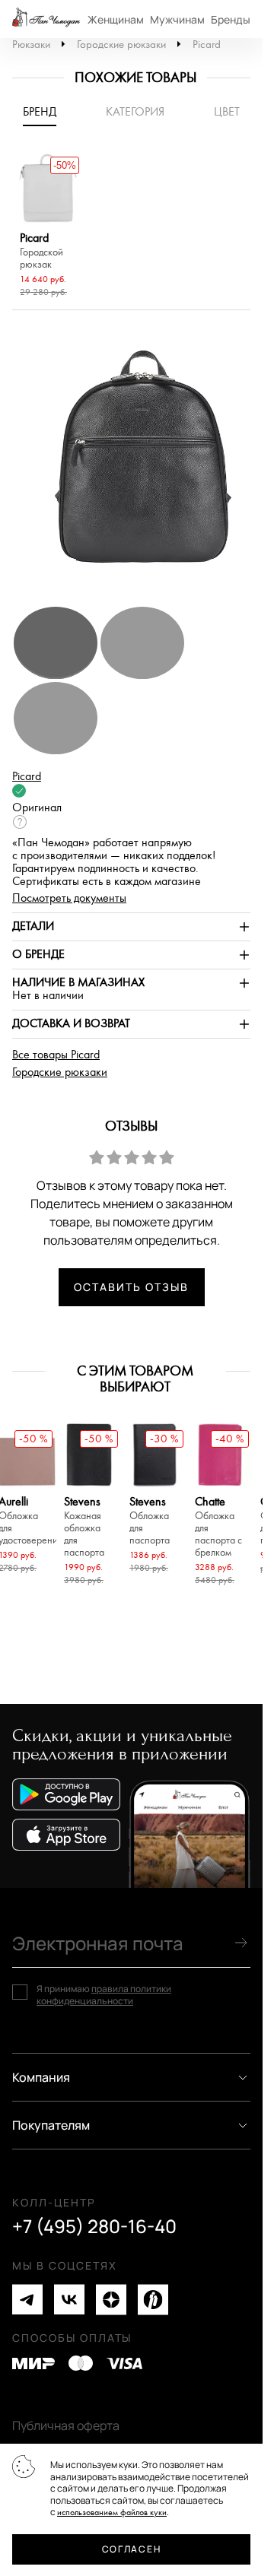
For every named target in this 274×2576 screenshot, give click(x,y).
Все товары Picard (56, 1055)
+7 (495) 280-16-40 (94, 2226)
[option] (48, 227)
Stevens (84, 1527)
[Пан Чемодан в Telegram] (27, 2300)
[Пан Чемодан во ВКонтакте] (69, 2300)
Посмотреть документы (69, 898)
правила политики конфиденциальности (104, 1995)
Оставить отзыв (131, 1287)
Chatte (218, 1527)
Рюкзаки (31, 44)
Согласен (131, 2549)
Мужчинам (177, 19)
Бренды (231, 19)
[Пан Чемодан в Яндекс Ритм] (153, 2300)
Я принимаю (104, 1995)
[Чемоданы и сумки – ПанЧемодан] (46, 19)
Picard (207, 44)
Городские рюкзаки (121, 44)
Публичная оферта (66, 2425)
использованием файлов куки (112, 2513)
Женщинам (116, 19)
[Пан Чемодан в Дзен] (111, 2300)
